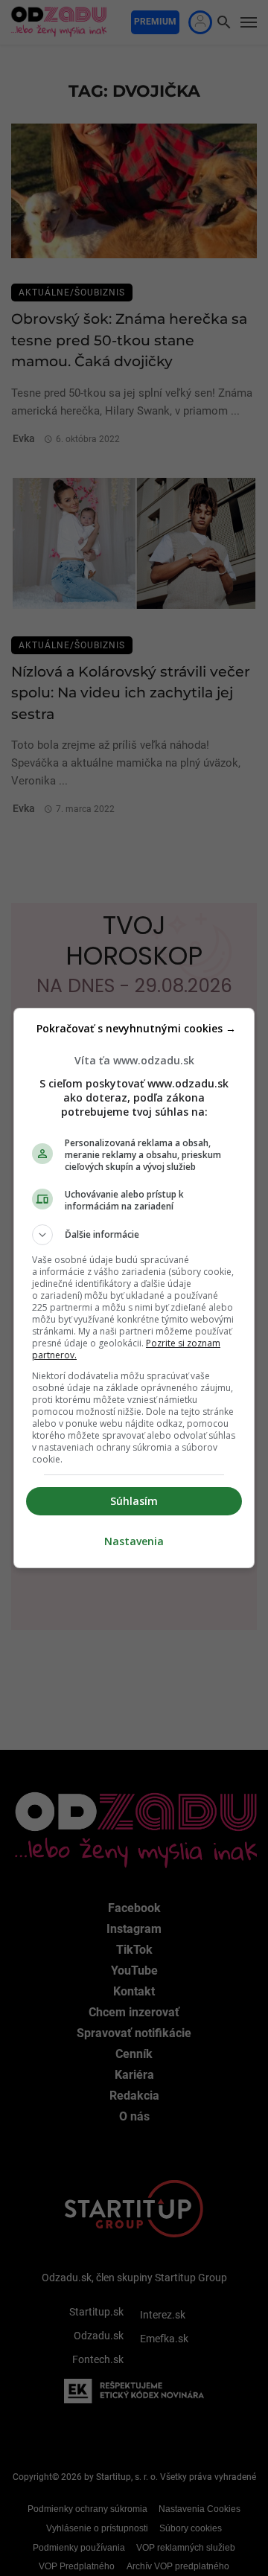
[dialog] (134, 1288)
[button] (134, 1235)
